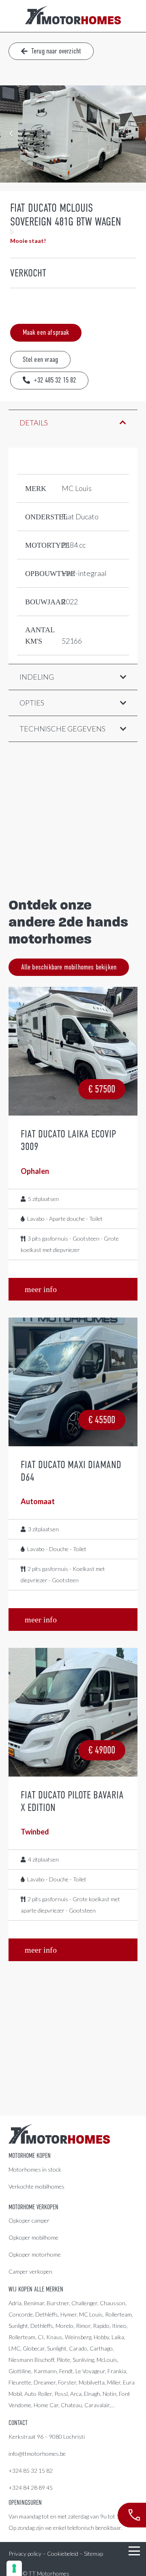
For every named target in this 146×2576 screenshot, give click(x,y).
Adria (15, 2303)
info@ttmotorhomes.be (37, 2454)
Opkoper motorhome (35, 2254)
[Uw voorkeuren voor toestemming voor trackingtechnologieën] (14, 2568)
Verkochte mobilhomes (36, 2186)
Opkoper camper (29, 2220)
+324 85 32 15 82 (31, 2471)
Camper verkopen (30, 2271)
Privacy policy (25, 2554)
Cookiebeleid (63, 2554)
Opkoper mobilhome (33, 2237)
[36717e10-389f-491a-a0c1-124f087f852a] (73, 134)
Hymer (69, 2314)
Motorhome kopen (30, 2156)
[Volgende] (11, 231)
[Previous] (11, 134)
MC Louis (91, 2314)
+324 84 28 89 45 (31, 2488)
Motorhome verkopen (33, 2207)
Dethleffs (47, 2314)
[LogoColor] (73, 16)
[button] (134, 2551)
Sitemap (93, 2554)
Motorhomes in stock (35, 2169)
